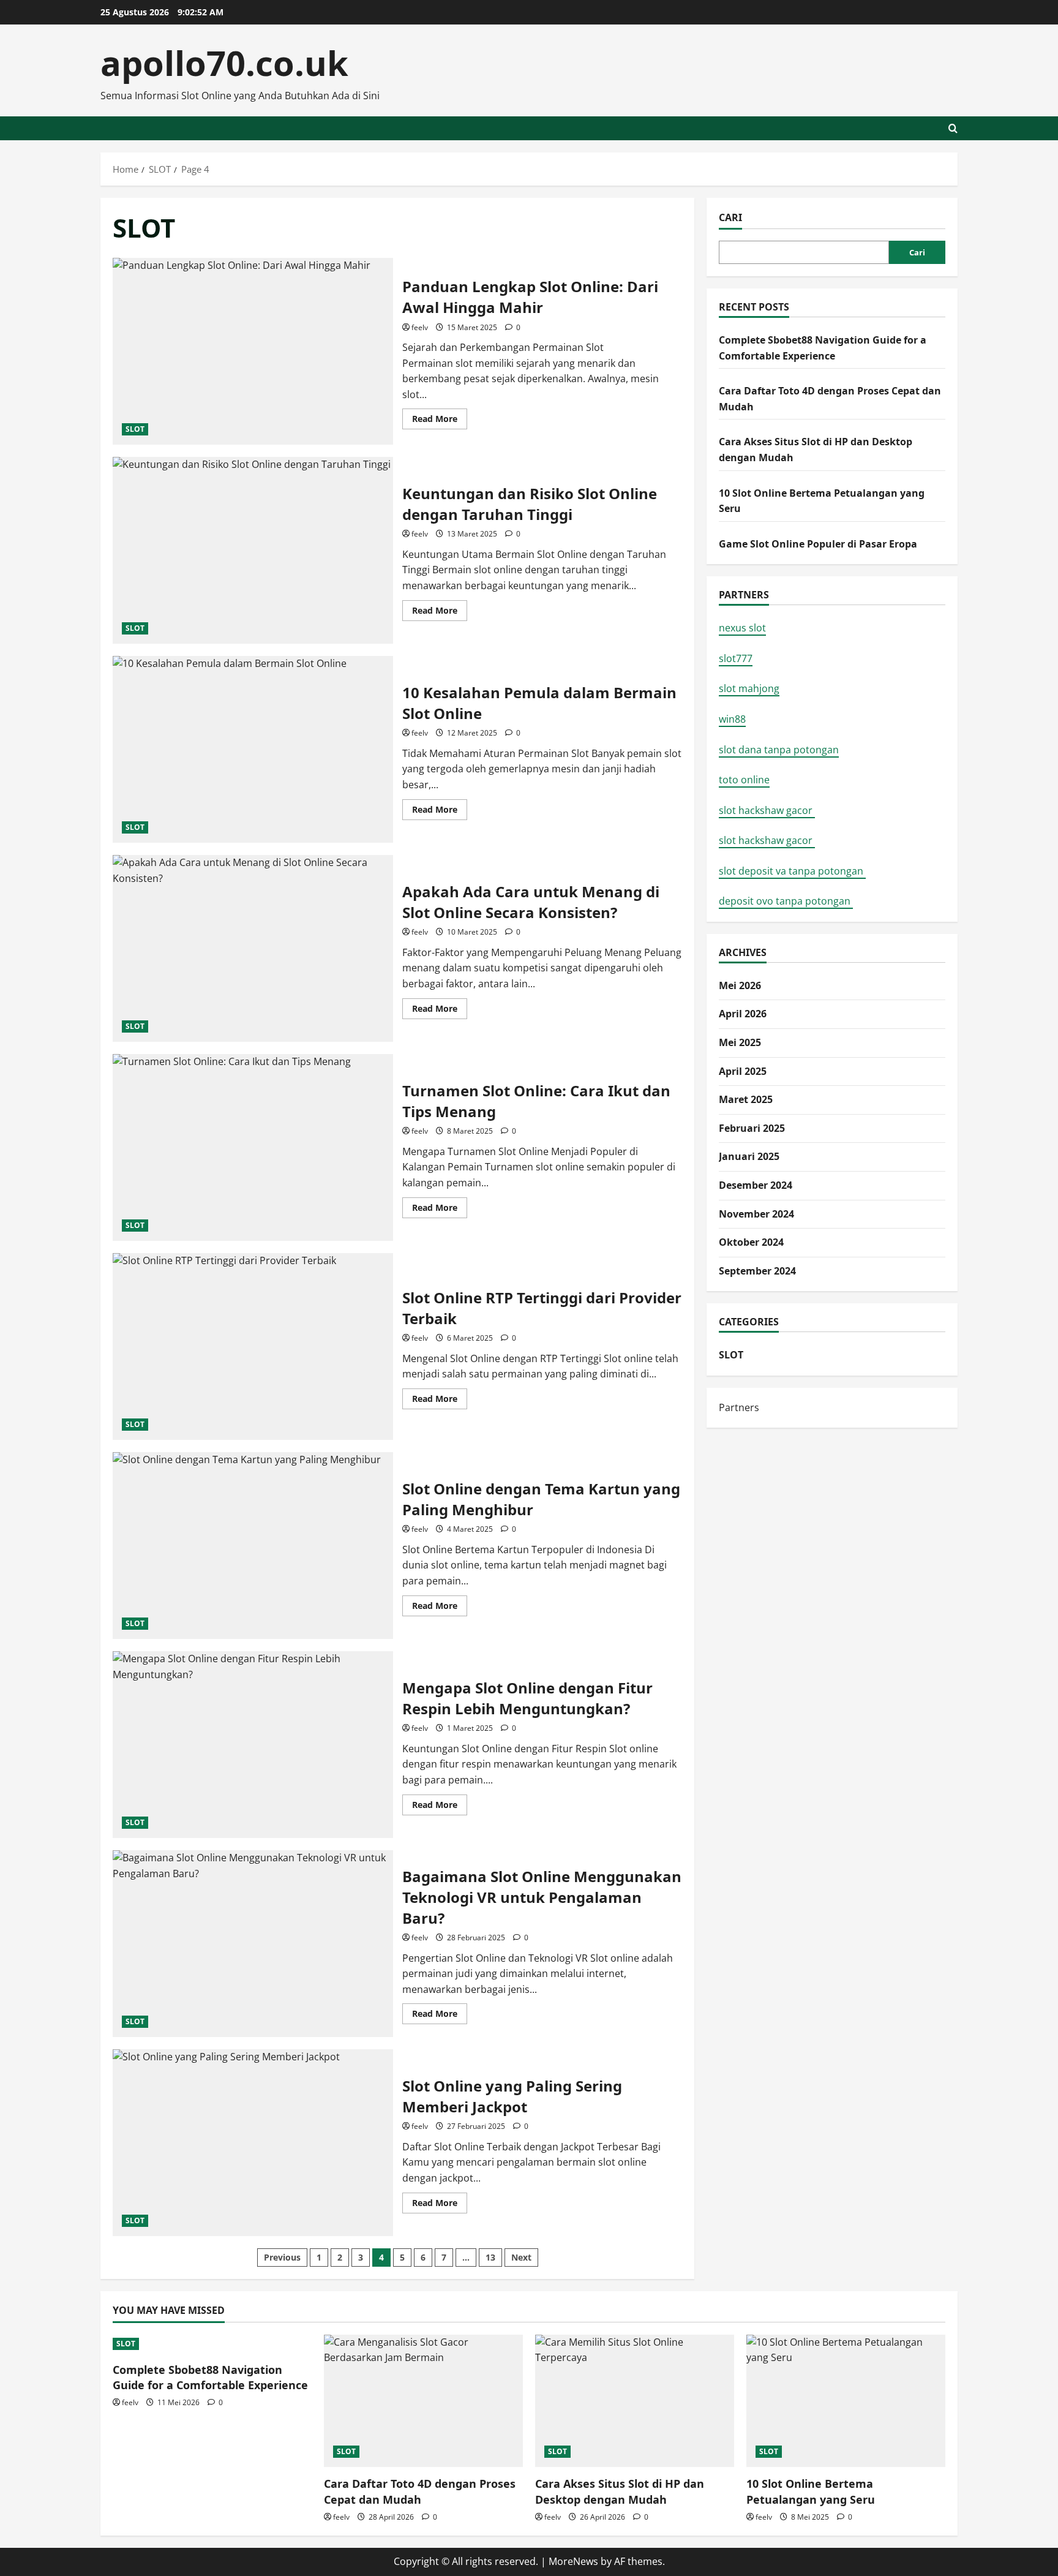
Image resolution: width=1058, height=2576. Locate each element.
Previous (282, 2257)
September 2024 (757, 1271)
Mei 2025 (740, 1042)
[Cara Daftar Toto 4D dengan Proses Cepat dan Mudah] (423, 2401)
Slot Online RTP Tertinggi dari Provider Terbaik (253, 1346)
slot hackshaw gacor (767, 810)
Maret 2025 (746, 1099)
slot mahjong (749, 688)
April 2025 (743, 1071)
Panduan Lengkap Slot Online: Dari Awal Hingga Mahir (253, 351)
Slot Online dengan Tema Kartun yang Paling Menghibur (253, 1546)
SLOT (135, 429)
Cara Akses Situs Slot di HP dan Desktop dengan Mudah (620, 2491)
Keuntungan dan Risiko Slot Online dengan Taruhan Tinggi (253, 550)
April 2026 (743, 1014)
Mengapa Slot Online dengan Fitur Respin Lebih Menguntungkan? (253, 1745)
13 (490, 2257)
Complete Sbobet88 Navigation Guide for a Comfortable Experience (210, 2377)
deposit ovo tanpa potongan (786, 901)
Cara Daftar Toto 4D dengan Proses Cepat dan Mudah (420, 2491)
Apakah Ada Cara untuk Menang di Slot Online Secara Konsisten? (253, 948)
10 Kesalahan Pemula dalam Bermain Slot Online (253, 749)
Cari (730, 217)
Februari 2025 (752, 1128)
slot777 (736, 658)
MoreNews (573, 2561)
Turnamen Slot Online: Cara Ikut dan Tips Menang (253, 1147)
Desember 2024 (756, 1185)
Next (521, 2257)
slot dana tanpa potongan (779, 749)
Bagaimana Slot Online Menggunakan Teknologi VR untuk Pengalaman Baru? (253, 1944)
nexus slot (742, 628)
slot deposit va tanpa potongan (792, 871)
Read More (440, 421)
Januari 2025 (749, 1156)
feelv (420, 327)
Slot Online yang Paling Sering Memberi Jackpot (253, 2143)
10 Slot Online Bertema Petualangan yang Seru (811, 2491)
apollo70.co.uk (224, 62)
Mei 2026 (740, 985)
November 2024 (756, 1213)
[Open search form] (953, 128)
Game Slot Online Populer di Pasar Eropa (818, 544)
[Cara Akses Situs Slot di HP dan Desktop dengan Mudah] (635, 2401)
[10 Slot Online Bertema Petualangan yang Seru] (846, 2401)
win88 (732, 719)
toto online (744, 780)
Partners (739, 1407)
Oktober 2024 (751, 1242)
